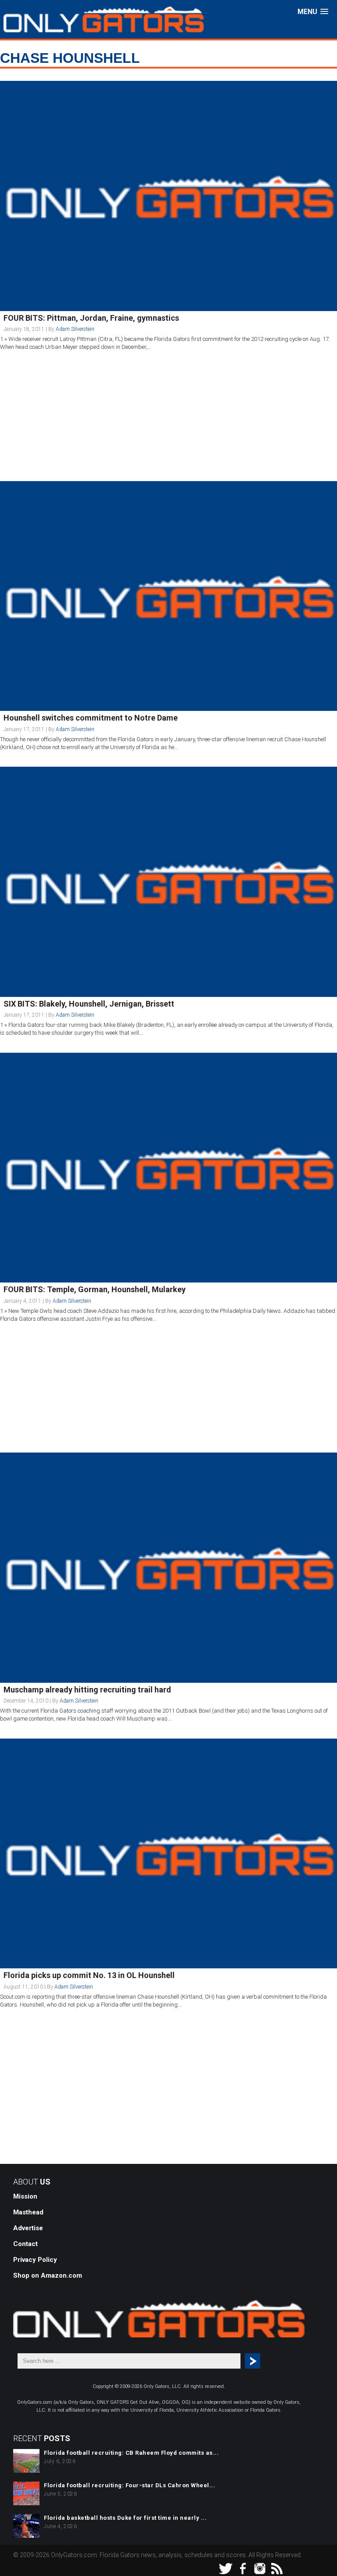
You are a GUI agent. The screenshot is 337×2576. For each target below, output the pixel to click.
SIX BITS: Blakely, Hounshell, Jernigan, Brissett (89, 1004)
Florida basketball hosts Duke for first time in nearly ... (125, 2518)
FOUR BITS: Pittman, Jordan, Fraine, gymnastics (91, 318)
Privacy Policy (35, 2260)
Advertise (28, 2228)
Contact (25, 2244)
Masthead (28, 2212)
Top (316, 2555)
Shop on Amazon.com (48, 2275)
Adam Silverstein (75, 329)
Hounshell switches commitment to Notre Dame (91, 718)
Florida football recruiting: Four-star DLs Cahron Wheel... (129, 2485)
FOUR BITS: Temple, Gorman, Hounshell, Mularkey (95, 1289)
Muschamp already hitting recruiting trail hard (87, 1690)
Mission (25, 2196)
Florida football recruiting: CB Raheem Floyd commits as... (131, 2453)
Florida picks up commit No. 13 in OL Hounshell (89, 1975)
